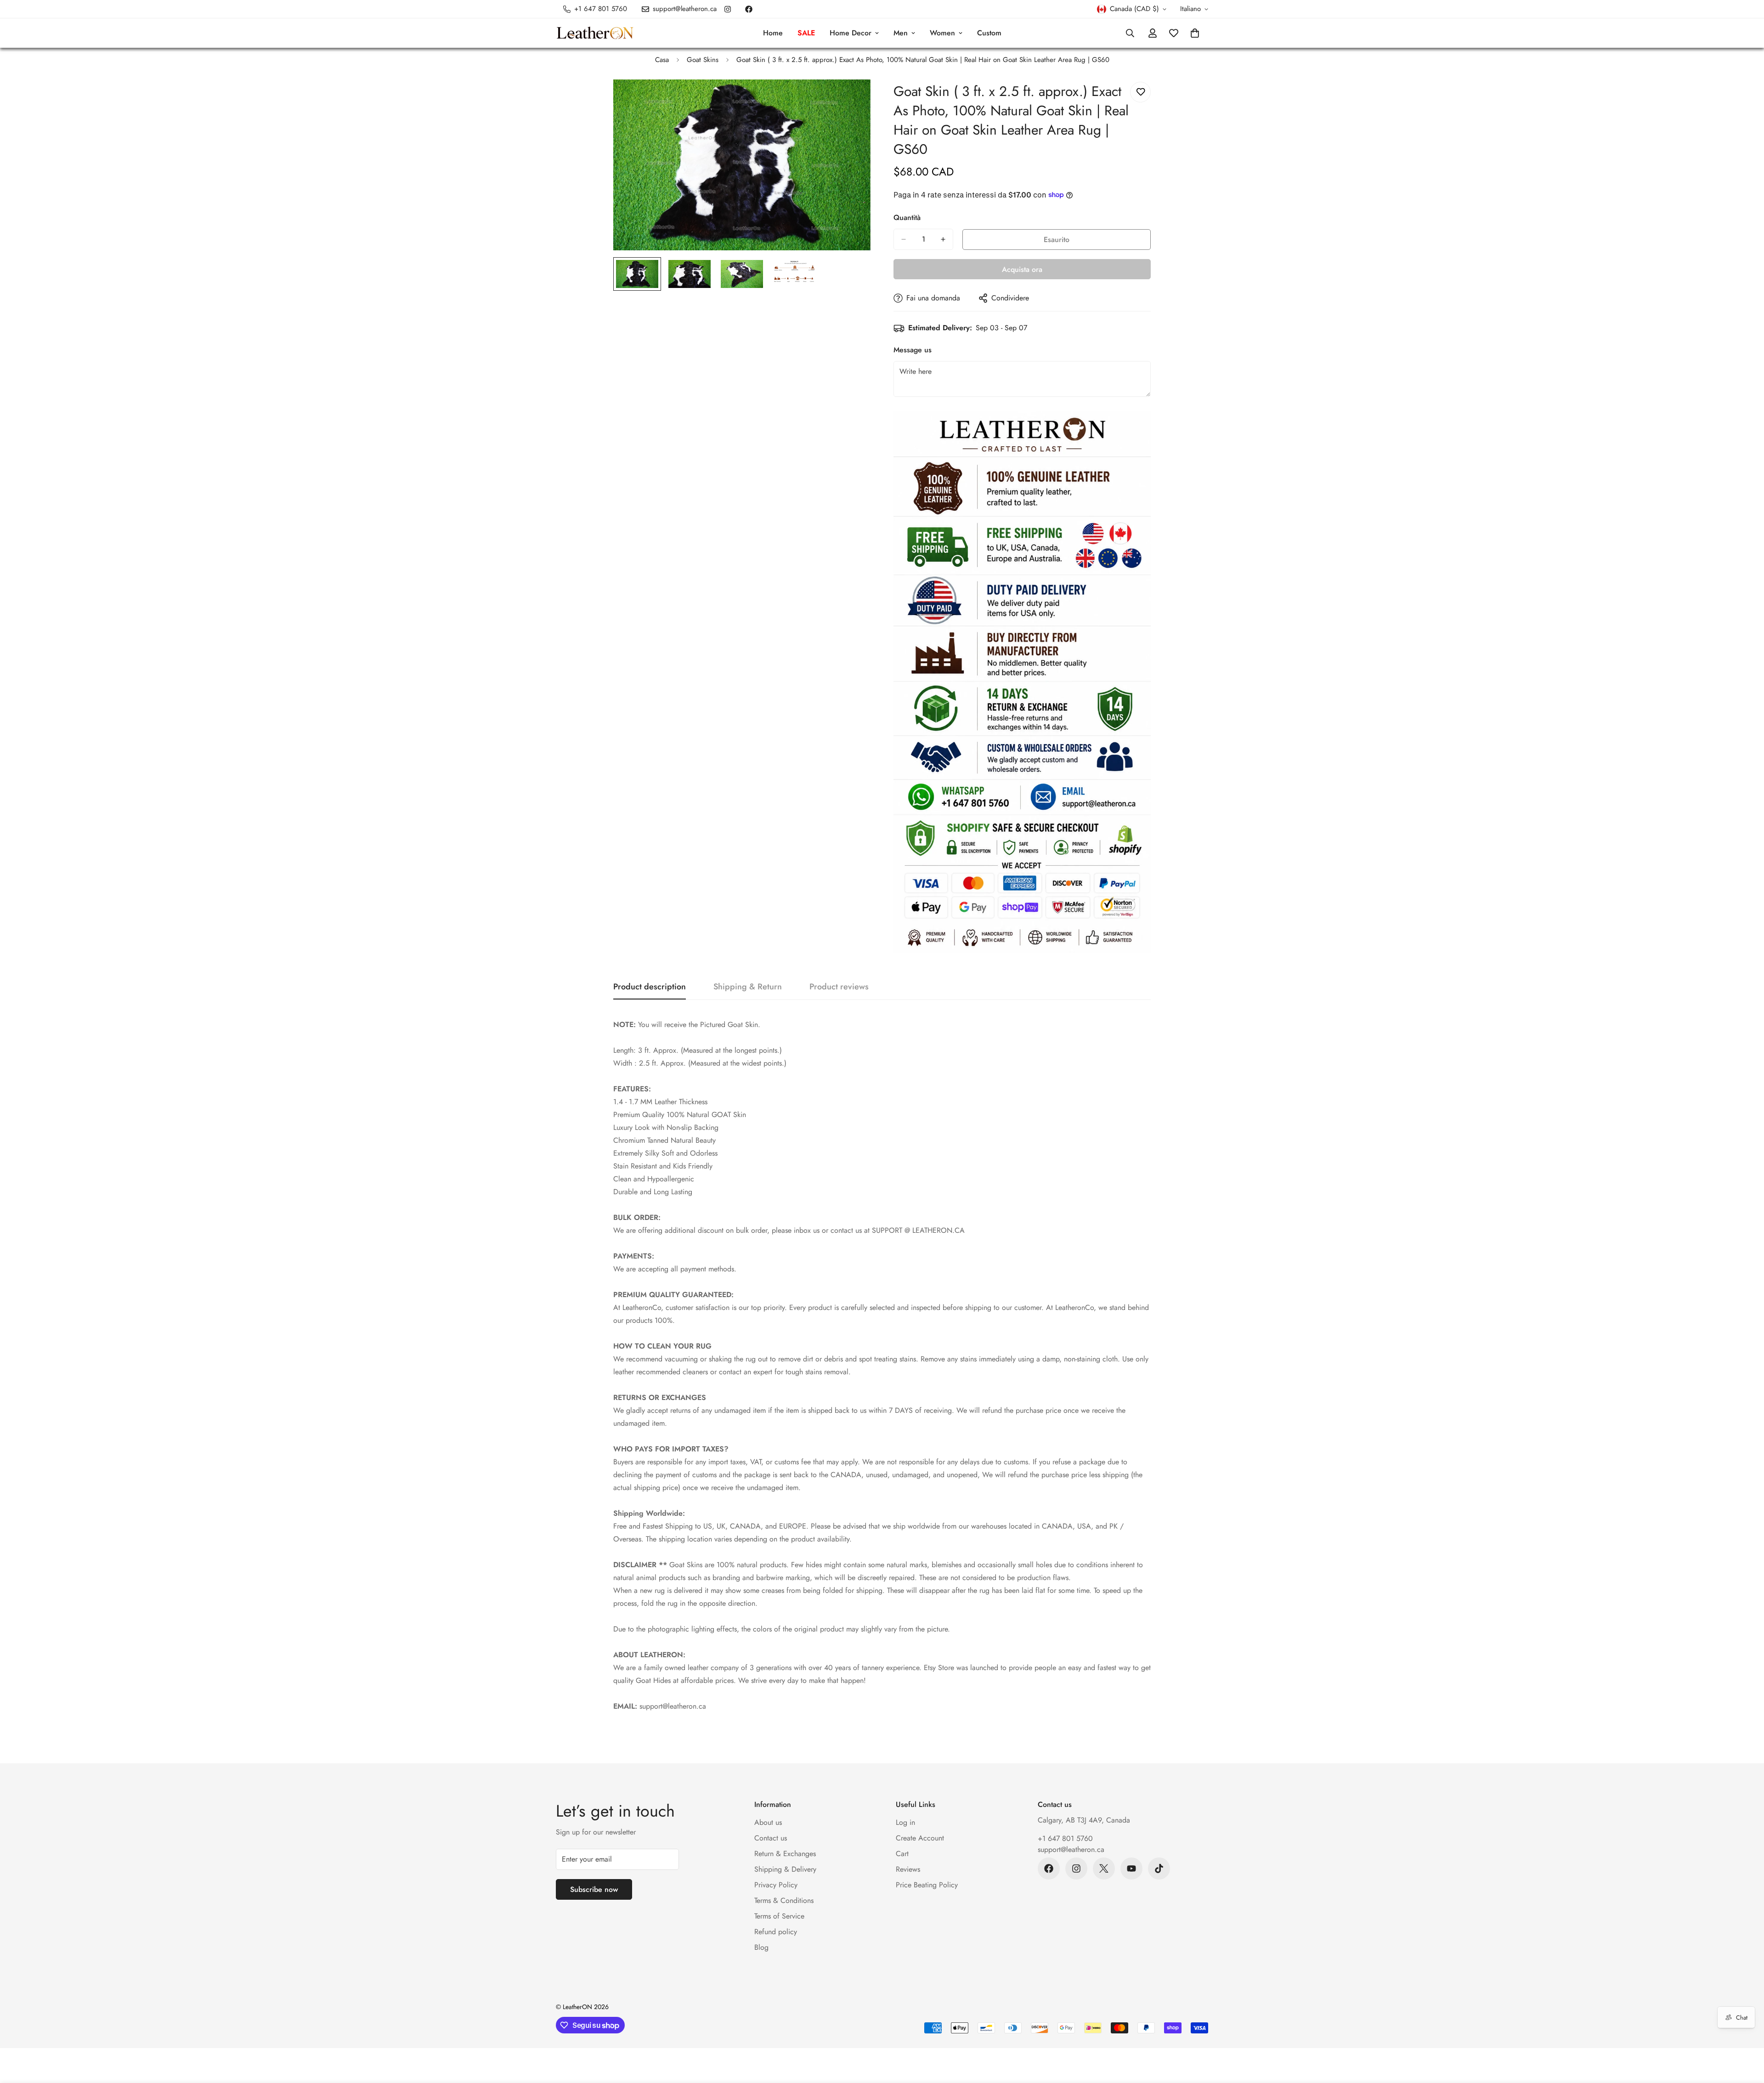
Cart (902, 1854)
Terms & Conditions (784, 1900)
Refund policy (776, 1932)
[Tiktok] (1159, 1868)
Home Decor (851, 33)
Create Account (920, 1838)
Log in (905, 1822)
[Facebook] (749, 9)
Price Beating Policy (927, 1885)
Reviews (908, 1869)
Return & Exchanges (785, 1854)
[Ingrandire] (851, 99)
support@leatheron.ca (1071, 1849)
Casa (662, 60)
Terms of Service (779, 1916)
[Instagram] (728, 9)
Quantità (907, 217)
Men (901, 33)
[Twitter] (1104, 1868)
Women (942, 33)
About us (768, 1822)
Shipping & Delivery (785, 1869)
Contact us (771, 1838)
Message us (913, 350)
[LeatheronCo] (595, 33)
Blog (761, 1947)
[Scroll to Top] (1746, 2033)
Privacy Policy (776, 1885)
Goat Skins (703, 60)
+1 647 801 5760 (1065, 1838)
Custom (989, 33)
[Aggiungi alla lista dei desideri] (1140, 92)
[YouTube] (1131, 1868)
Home (773, 33)
